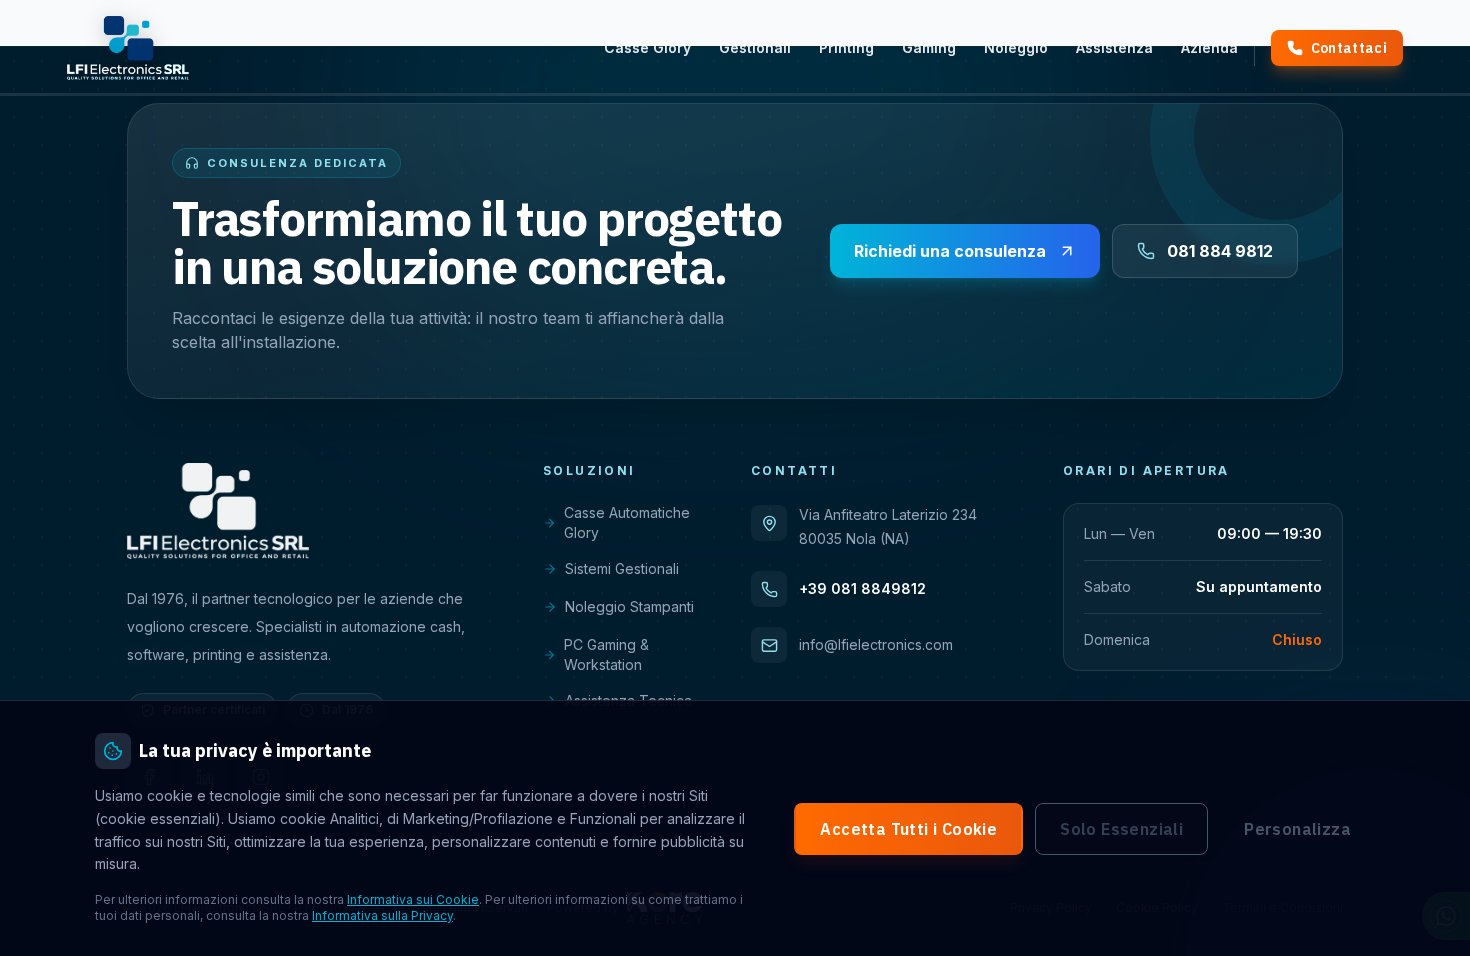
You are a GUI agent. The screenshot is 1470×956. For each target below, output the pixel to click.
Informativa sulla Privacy (382, 915)
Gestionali (755, 47)
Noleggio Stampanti (629, 606)
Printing (846, 47)
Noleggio (1016, 47)
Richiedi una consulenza (950, 251)
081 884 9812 (1220, 251)
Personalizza (1297, 829)
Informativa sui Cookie (413, 899)
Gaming (929, 47)
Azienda (1209, 47)
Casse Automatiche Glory (627, 522)
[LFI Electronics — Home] (128, 48)
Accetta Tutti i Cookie (908, 829)
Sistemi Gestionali (622, 568)
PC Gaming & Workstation (606, 654)
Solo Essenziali (1121, 829)
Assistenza (1114, 47)
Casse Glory (647, 47)
